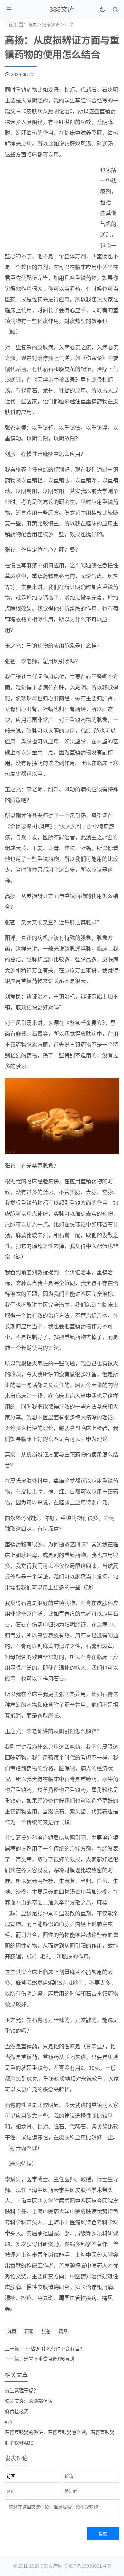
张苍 (46, 2331)
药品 (63, 2331)
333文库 (62, 9)
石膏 (29, 2331)
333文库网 (52, 2566)
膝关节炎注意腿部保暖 (29, 2401)
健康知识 (51, 24)
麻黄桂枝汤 (17, 2411)
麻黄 (12, 2331)
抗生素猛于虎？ (21, 2391)
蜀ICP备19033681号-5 (87, 2566)
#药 (8, 2422)
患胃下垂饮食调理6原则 (49, 2359)
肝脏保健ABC (19, 2443)
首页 (32, 24)
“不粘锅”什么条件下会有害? (53, 2349)
